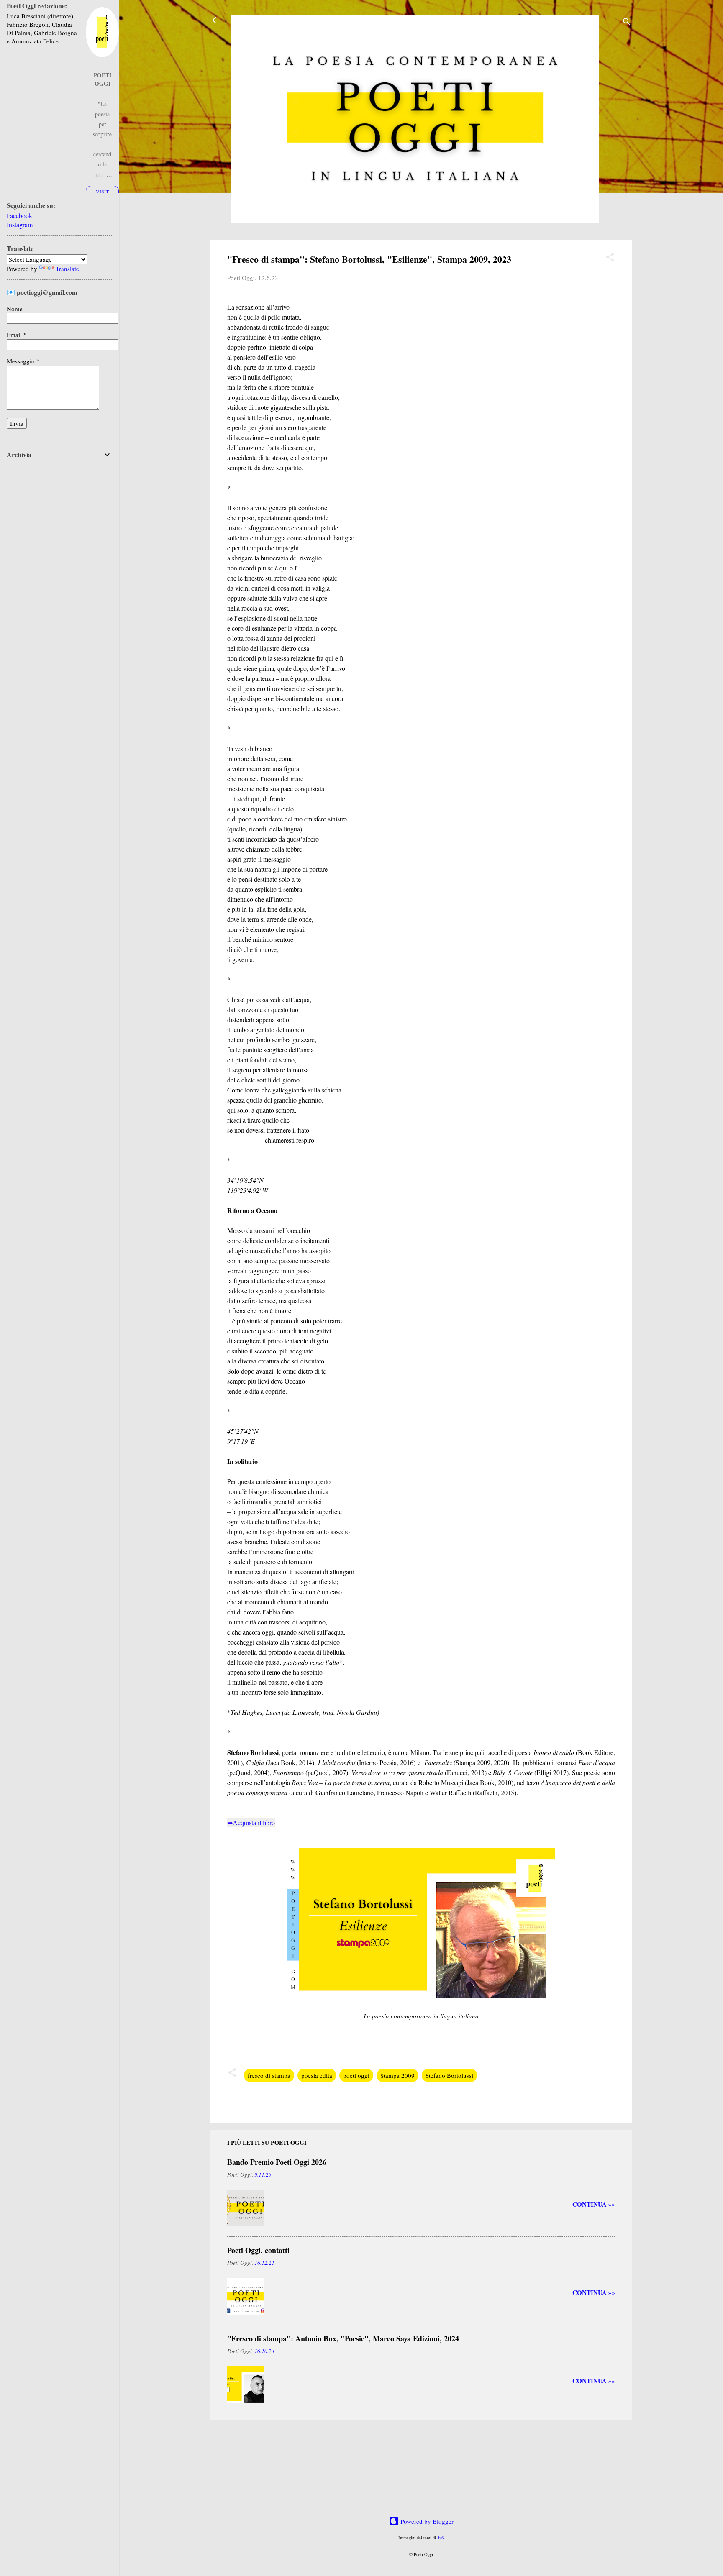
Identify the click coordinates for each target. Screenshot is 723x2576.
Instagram (20, 224)
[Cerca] (627, 23)
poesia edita (317, 2075)
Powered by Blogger (426, 2521)
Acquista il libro (254, 1823)
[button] (610, 258)
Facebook (19, 216)
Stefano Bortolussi (449, 2075)
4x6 (440, 2538)
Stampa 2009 (397, 2075)
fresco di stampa (269, 2075)
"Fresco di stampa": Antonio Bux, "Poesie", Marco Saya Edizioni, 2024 (343, 2338)
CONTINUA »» (594, 2204)
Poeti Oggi (103, 79)
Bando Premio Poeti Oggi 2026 (277, 2162)
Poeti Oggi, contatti (258, 2250)
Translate (67, 269)
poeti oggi (356, 2075)
